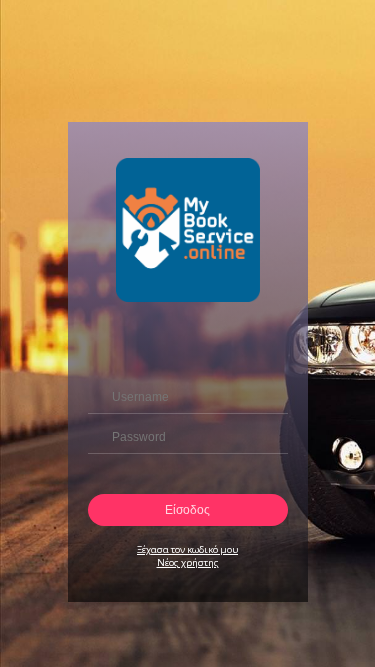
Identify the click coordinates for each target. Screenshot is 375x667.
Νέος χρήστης (188, 562)
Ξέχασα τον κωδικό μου (187, 549)
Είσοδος (187, 510)
